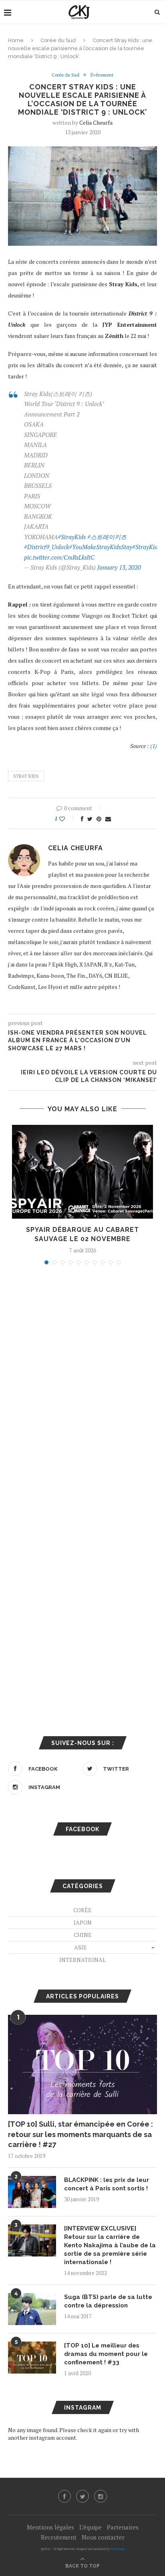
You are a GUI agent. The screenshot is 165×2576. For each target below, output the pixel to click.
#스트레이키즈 (107, 537)
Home (16, 40)
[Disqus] (82, 1379)
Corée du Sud (58, 40)
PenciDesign (117, 2549)
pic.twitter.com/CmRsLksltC (59, 557)
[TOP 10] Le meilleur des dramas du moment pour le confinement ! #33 (106, 2354)
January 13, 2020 (119, 567)
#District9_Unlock (46, 547)
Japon (83, 1922)
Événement (102, 75)
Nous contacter (103, 2537)
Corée (82, 1910)
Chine (83, 1935)
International (82, 1960)
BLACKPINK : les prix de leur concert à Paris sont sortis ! (107, 2184)
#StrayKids (72, 537)
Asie (80, 1947)
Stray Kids (26, 776)
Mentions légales (50, 2527)
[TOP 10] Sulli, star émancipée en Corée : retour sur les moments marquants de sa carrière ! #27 (80, 2134)
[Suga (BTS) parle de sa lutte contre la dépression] (32, 2309)
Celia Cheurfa (96, 122)
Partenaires (123, 2527)
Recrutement (59, 2537)
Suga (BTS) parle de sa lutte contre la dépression (108, 2301)
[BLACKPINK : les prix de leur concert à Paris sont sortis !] (32, 2192)
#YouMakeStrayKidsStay (101, 547)
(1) (154, 746)
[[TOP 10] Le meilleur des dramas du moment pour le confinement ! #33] (32, 2358)
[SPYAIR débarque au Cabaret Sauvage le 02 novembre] (82, 1172)
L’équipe (91, 2527)
